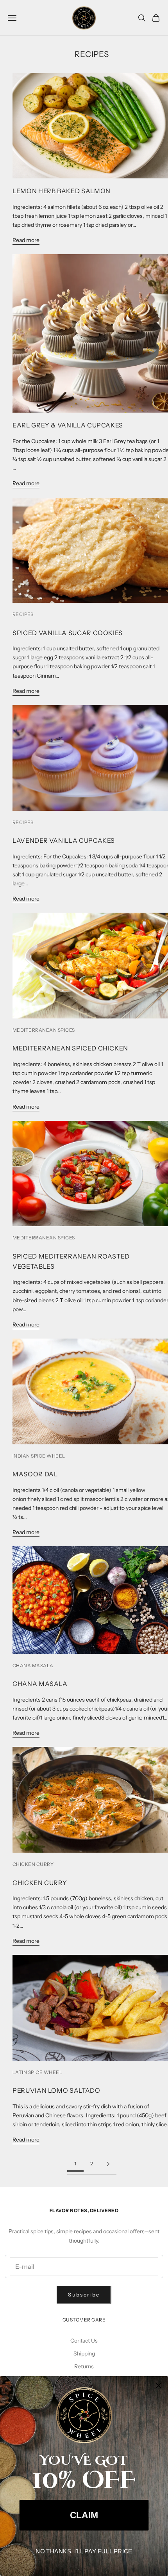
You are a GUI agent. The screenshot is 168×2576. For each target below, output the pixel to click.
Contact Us (84, 2341)
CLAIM (84, 2515)
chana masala (33, 1665)
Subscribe (84, 2295)
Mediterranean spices (44, 1030)
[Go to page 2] (108, 2164)
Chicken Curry (40, 1883)
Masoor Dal (35, 1474)
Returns (84, 2366)
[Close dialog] (158, 2385)
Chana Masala (40, 1684)
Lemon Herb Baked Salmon (62, 191)
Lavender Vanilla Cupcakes (64, 840)
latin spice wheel (37, 2072)
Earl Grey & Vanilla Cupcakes (68, 425)
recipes (23, 614)
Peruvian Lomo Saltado (56, 2090)
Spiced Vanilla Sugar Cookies (68, 633)
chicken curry (33, 1864)
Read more (26, 240)
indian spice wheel (39, 1456)
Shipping (84, 2353)
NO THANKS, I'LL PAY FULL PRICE (84, 2551)
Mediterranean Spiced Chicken (70, 1048)
